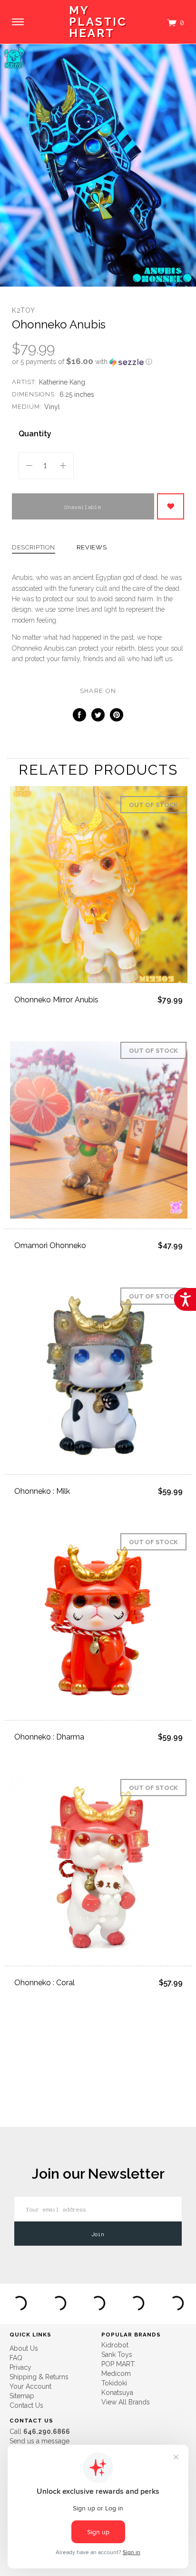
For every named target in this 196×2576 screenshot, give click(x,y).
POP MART (118, 2364)
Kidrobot (115, 2345)
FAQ (16, 2358)
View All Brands (126, 2402)
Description (34, 548)
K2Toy (24, 310)
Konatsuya (117, 2393)
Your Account (30, 2386)
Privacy (20, 2367)
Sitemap (22, 2396)
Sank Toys (117, 2355)
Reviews (92, 548)
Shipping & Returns (39, 2377)
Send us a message (39, 2441)
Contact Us (26, 2405)
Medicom (116, 2374)
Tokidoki (114, 2383)
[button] (98, 362)
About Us (24, 2348)
